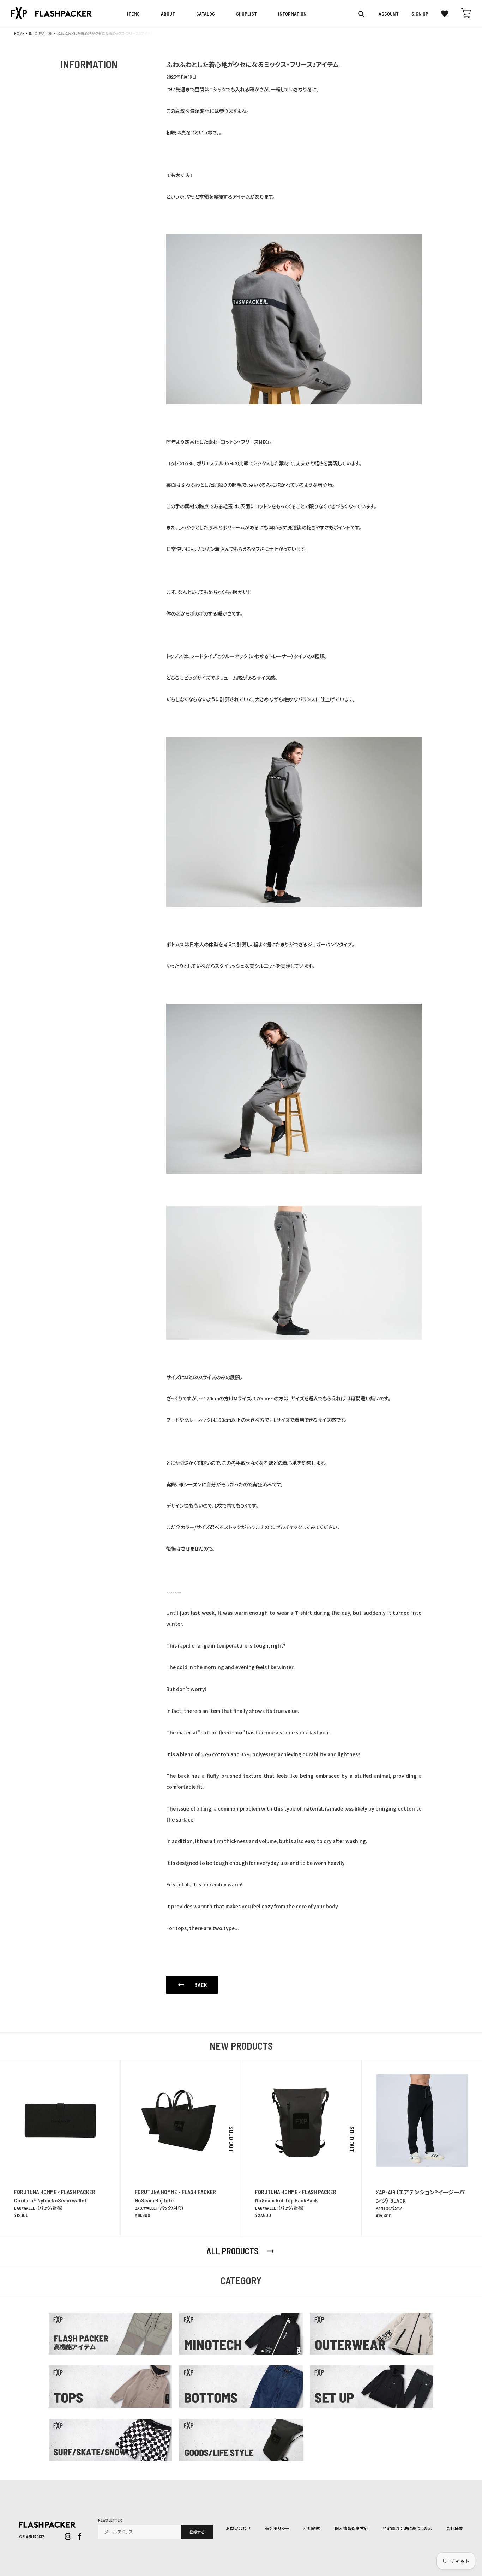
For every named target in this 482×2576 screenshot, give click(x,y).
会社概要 (454, 2528)
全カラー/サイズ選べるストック (208, 1527)
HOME (19, 33)
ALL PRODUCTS (241, 2251)
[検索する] (362, 14)
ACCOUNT (389, 14)
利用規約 (312, 2528)
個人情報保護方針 (351, 2528)
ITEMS (133, 14)
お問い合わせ (238, 2528)
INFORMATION (41, 33)
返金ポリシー (277, 2528)
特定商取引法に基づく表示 (407, 2528)
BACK (192, 1985)
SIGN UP (420, 14)
